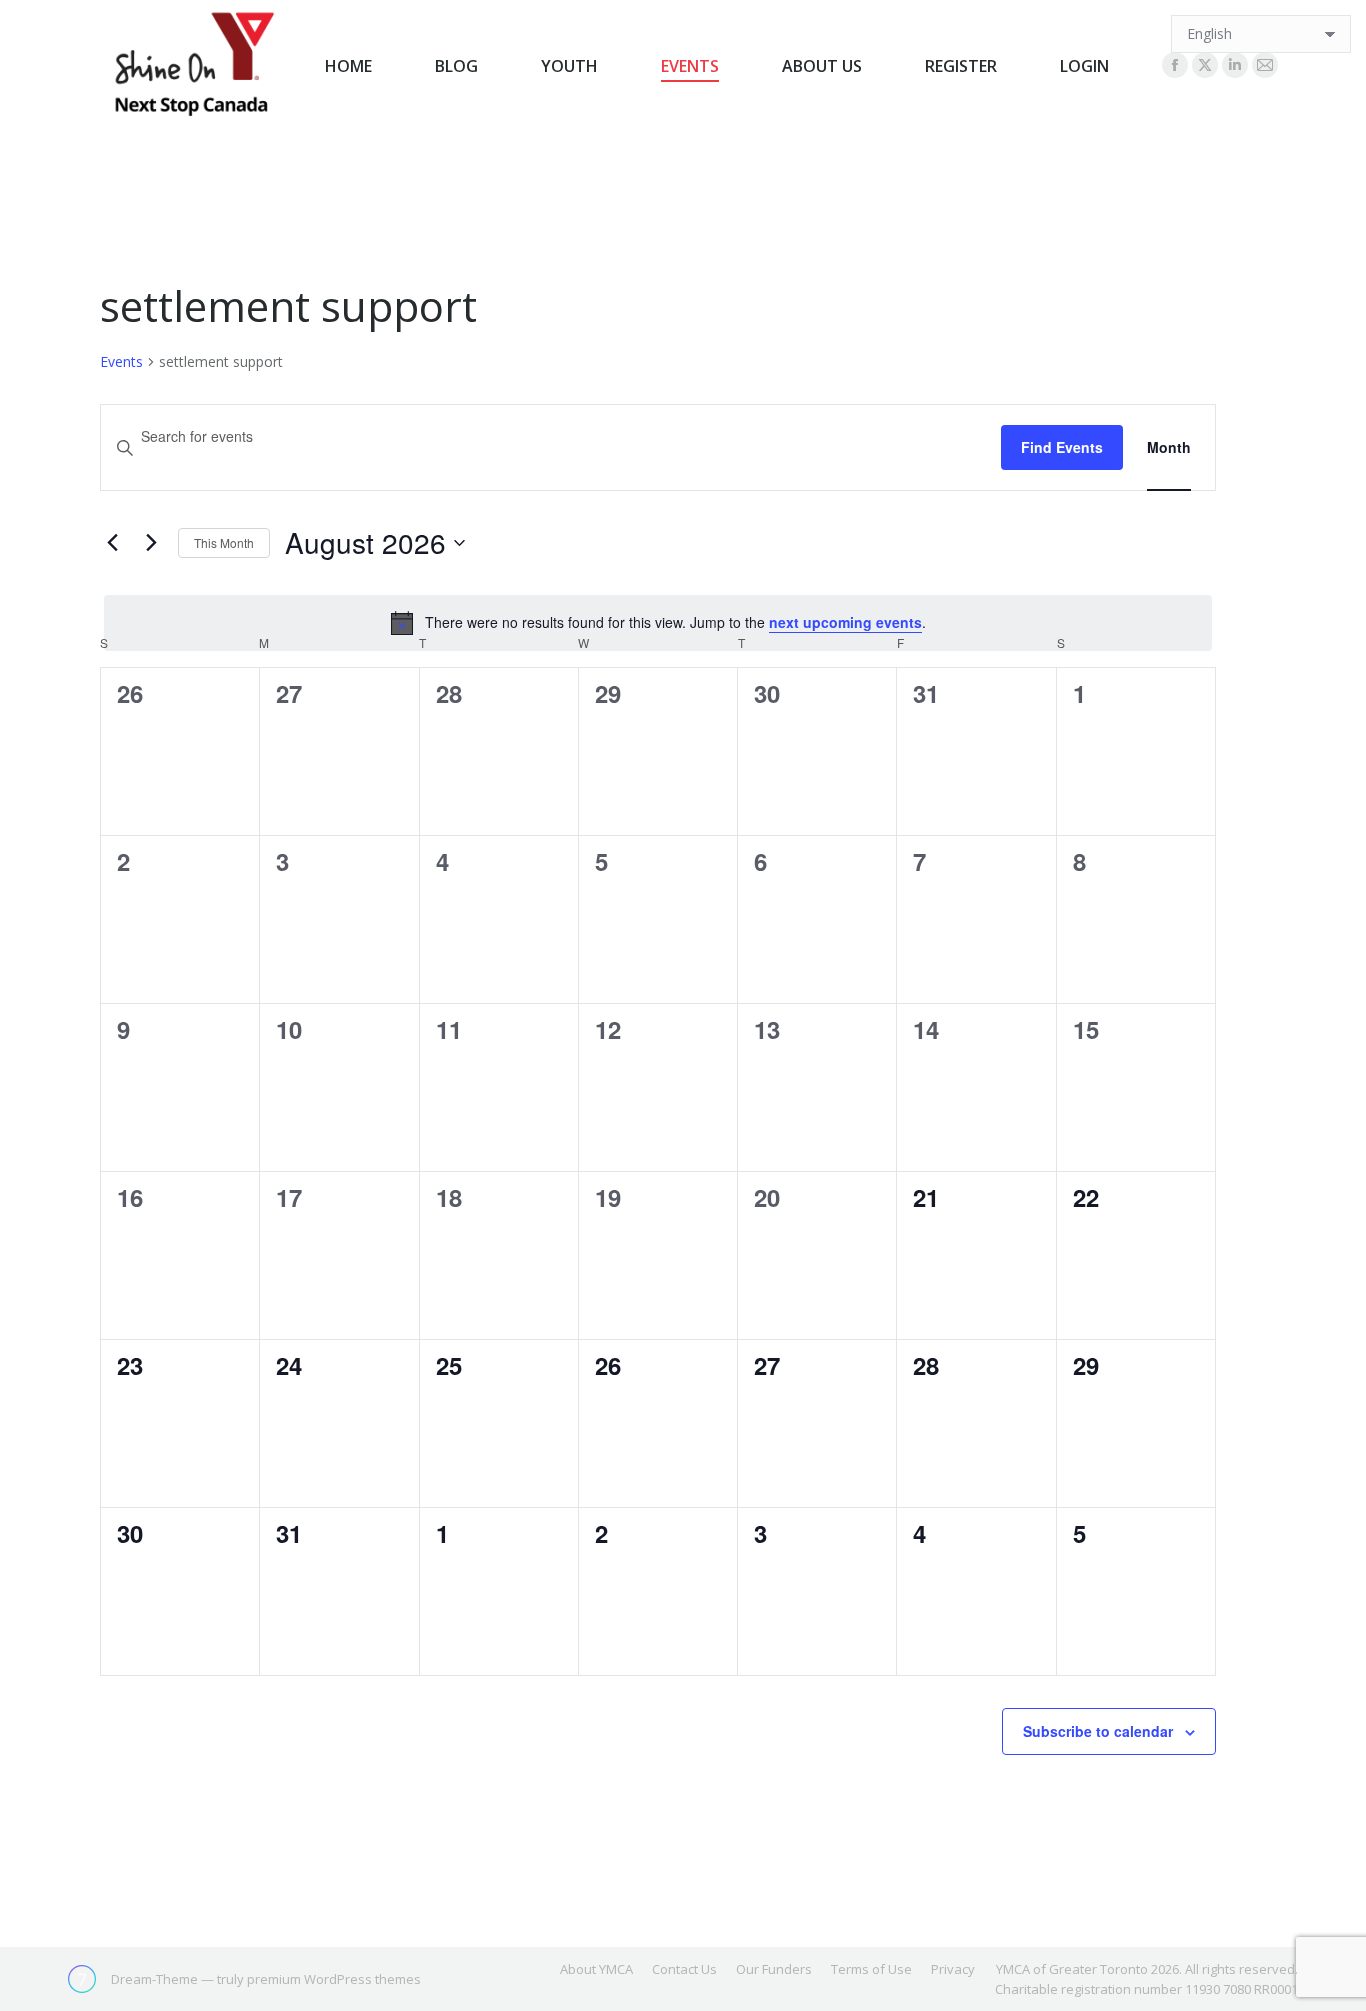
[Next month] (151, 543)
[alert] (658, 623)
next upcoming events (845, 622)
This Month (224, 542)
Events (121, 361)
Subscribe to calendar (1098, 1731)
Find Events (1062, 447)
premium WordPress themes (334, 1979)
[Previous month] (112, 543)
